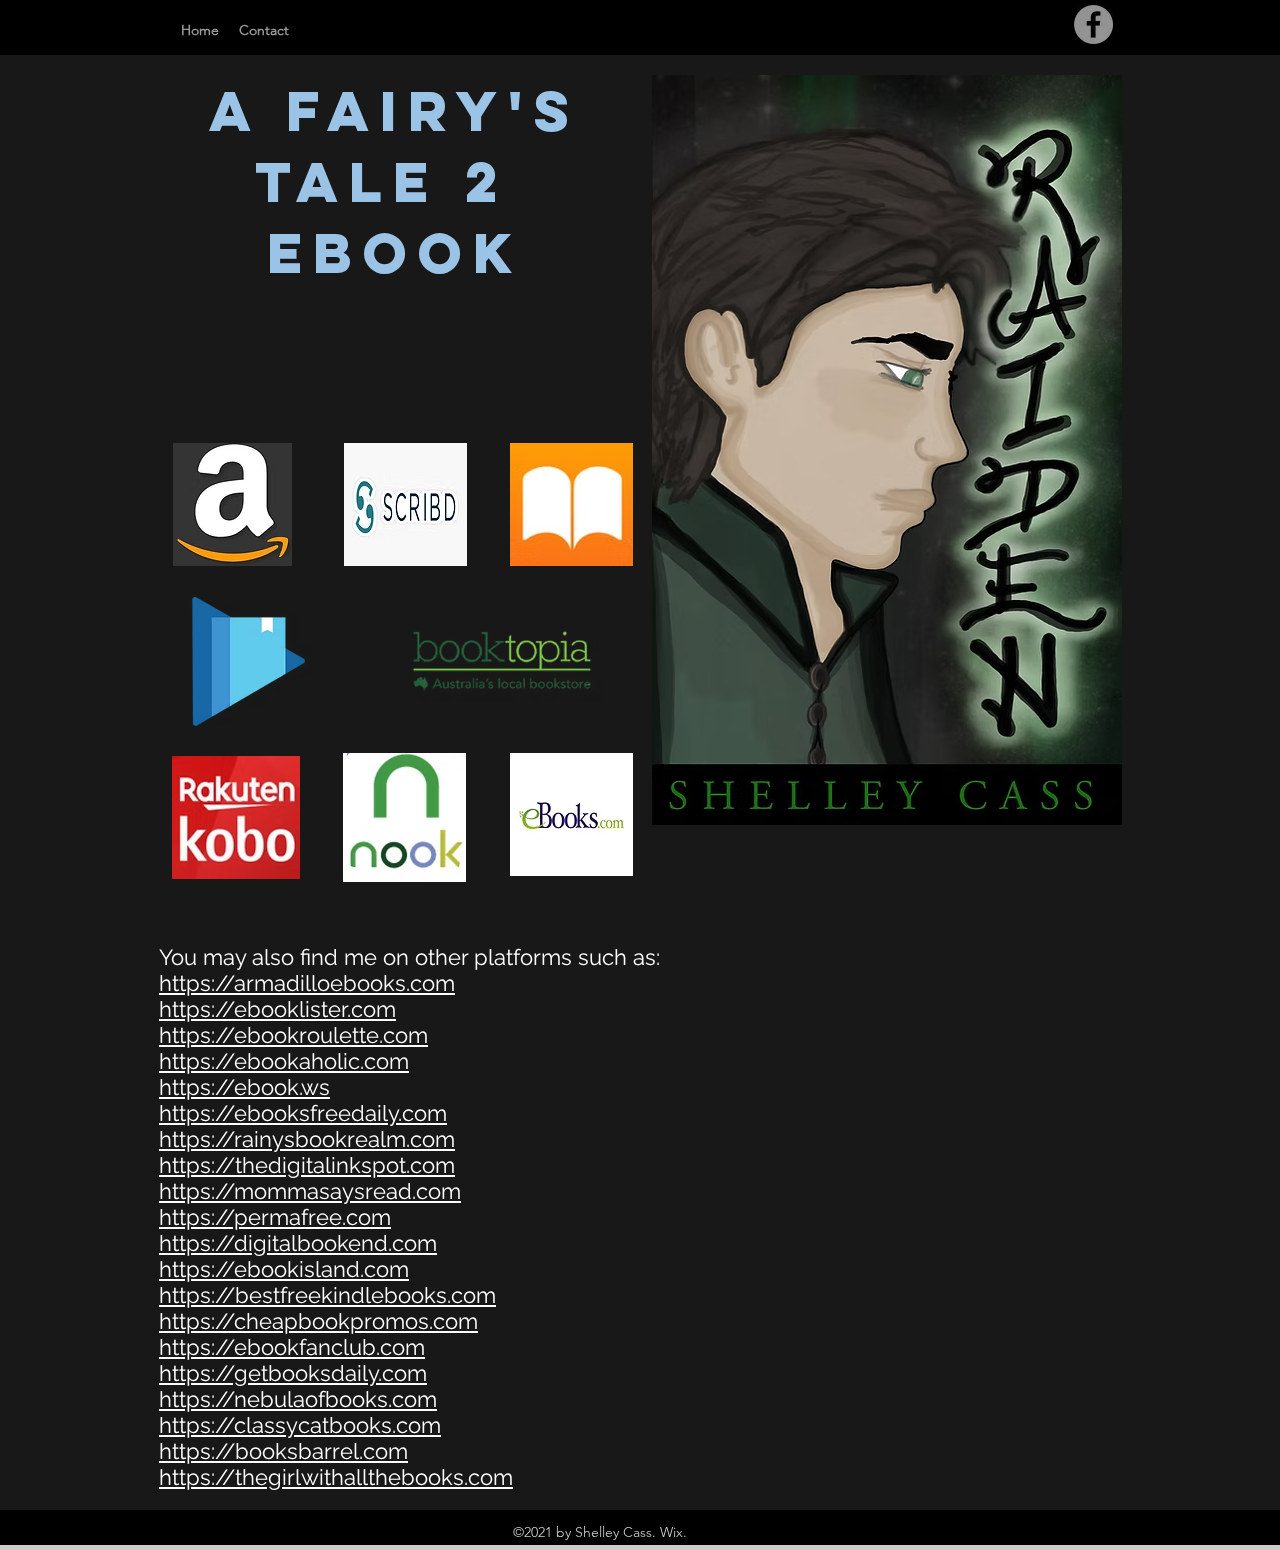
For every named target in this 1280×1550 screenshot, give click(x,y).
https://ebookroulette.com (293, 1035)
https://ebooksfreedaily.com (303, 1113)
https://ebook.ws (244, 1087)
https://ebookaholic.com (284, 1061)
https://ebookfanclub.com (292, 1347)
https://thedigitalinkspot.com (307, 1165)
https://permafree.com (275, 1217)
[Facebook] (1093, 24)
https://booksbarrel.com (283, 1451)
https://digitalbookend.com (298, 1243)
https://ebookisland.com (284, 1269)
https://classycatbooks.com (300, 1425)
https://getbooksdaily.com (293, 1373)
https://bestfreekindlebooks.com (327, 1295)
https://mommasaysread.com (310, 1191)
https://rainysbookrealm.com (307, 1139)
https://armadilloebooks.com (307, 983)
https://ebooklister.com (277, 1009)
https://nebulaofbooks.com (298, 1399)
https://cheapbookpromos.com (318, 1321)
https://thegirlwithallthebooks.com (336, 1477)
